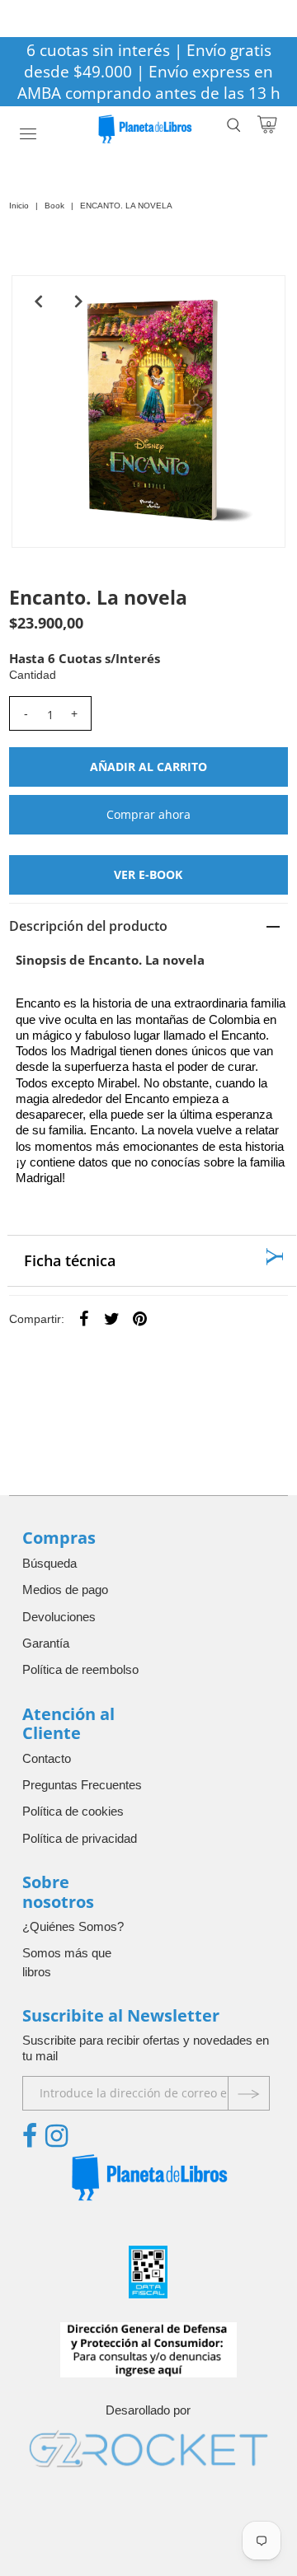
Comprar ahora (148, 814)
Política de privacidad (80, 1838)
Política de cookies (73, 1811)
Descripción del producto (88, 926)
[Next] (78, 302)
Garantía (46, 1643)
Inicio (19, 206)
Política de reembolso (80, 1669)
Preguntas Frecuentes (82, 1785)
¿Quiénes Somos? (73, 1926)
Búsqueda (49, 1563)
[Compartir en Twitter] (112, 1318)
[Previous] (38, 302)
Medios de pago (65, 1590)
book (54, 206)
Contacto (47, 1758)
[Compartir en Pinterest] (140, 1318)
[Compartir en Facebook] (84, 1318)
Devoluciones (59, 1617)
